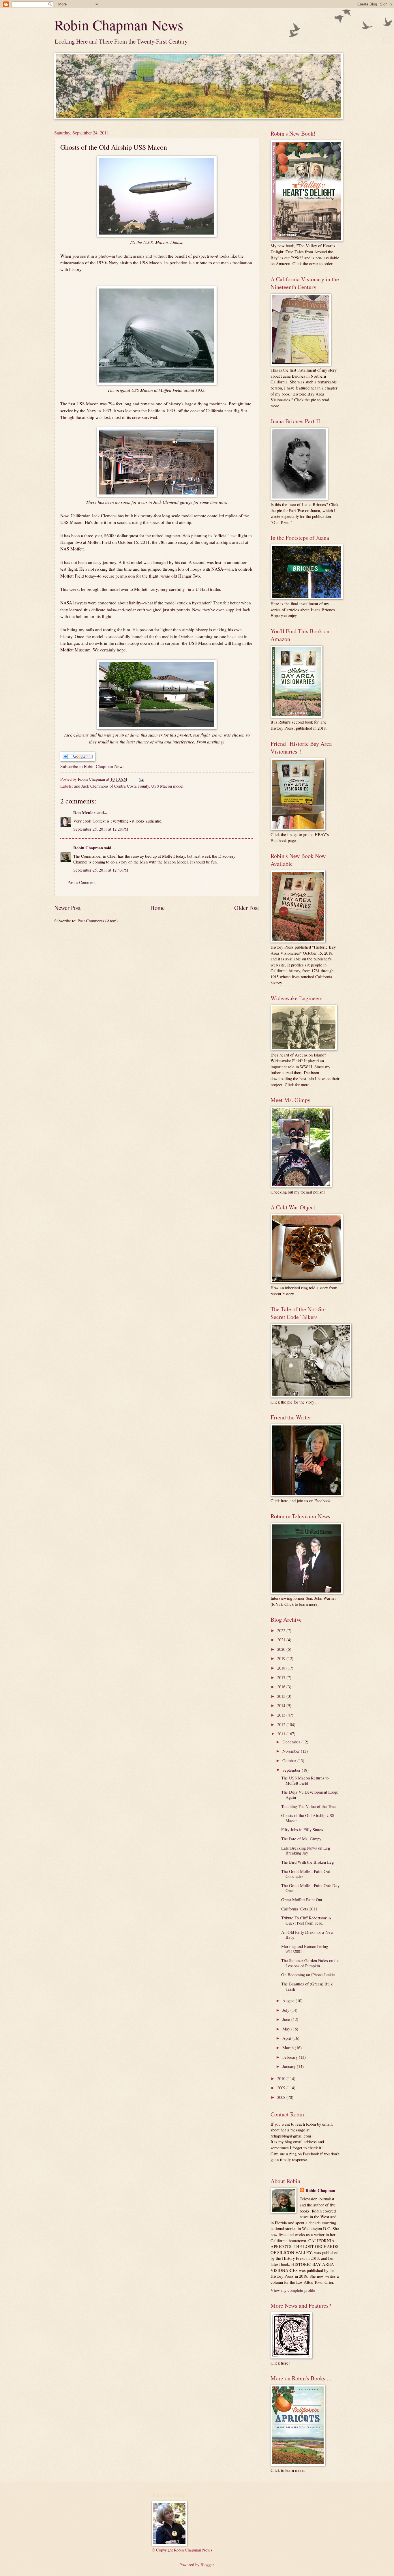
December (292, 1742)
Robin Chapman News (119, 25)
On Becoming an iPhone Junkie (308, 1974)
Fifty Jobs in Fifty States (302, 1829)
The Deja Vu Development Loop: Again (310, 1794)
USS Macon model (167, 786)
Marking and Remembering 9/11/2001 (305, 1949)
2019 (282, 1658)
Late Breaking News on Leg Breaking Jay (306, 1850)
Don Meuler (84, 813)
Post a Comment (81, 882)
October (290, 1760)
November (292, 1751)
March (289, 2047)
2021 (282, 1640)
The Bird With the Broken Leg (307, 1862)
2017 (282, 1677)
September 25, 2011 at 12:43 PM (101, 870)
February (291, 2057)
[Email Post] (141, 779)
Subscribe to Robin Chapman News (92, 766)
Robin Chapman (88, 848)
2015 (282, 1696)
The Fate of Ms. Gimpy (301, 1839)
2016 (282, 1687)
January (290, 2066)
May (287, 2029)
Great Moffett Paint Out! (302, 1899)
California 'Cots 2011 (299, 1909)
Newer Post (67, 908)
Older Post (247, 908)
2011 (282, 1734)
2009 (282, 2088)
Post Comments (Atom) (98, 921)
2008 (282, 2097)
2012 (282, 1724)
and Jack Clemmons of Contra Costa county (111, 786)
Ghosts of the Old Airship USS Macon (308, 1818)
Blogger (207, 2564)
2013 (282, 1715)
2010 (282, 2078)
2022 (282, 1630)
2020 (282, 1649)
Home (157, 908)
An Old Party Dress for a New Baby (307, 1935)
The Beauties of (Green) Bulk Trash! (307, 1986)
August (289, 2000)
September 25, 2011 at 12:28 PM (101, 829)
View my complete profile (293, 2290)
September (292, 1770)
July (286, 2010)
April (287, 2038)
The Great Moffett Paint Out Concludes (306, 1874)
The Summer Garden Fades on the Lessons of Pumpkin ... (310, 1963)
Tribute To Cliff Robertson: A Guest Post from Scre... (306, 1920)
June (287, 2019)
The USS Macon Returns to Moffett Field (305, 1780)
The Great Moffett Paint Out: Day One (310, 1888)
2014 (282, 1705)
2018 (282, 1668)
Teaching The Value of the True (308, 1806)
